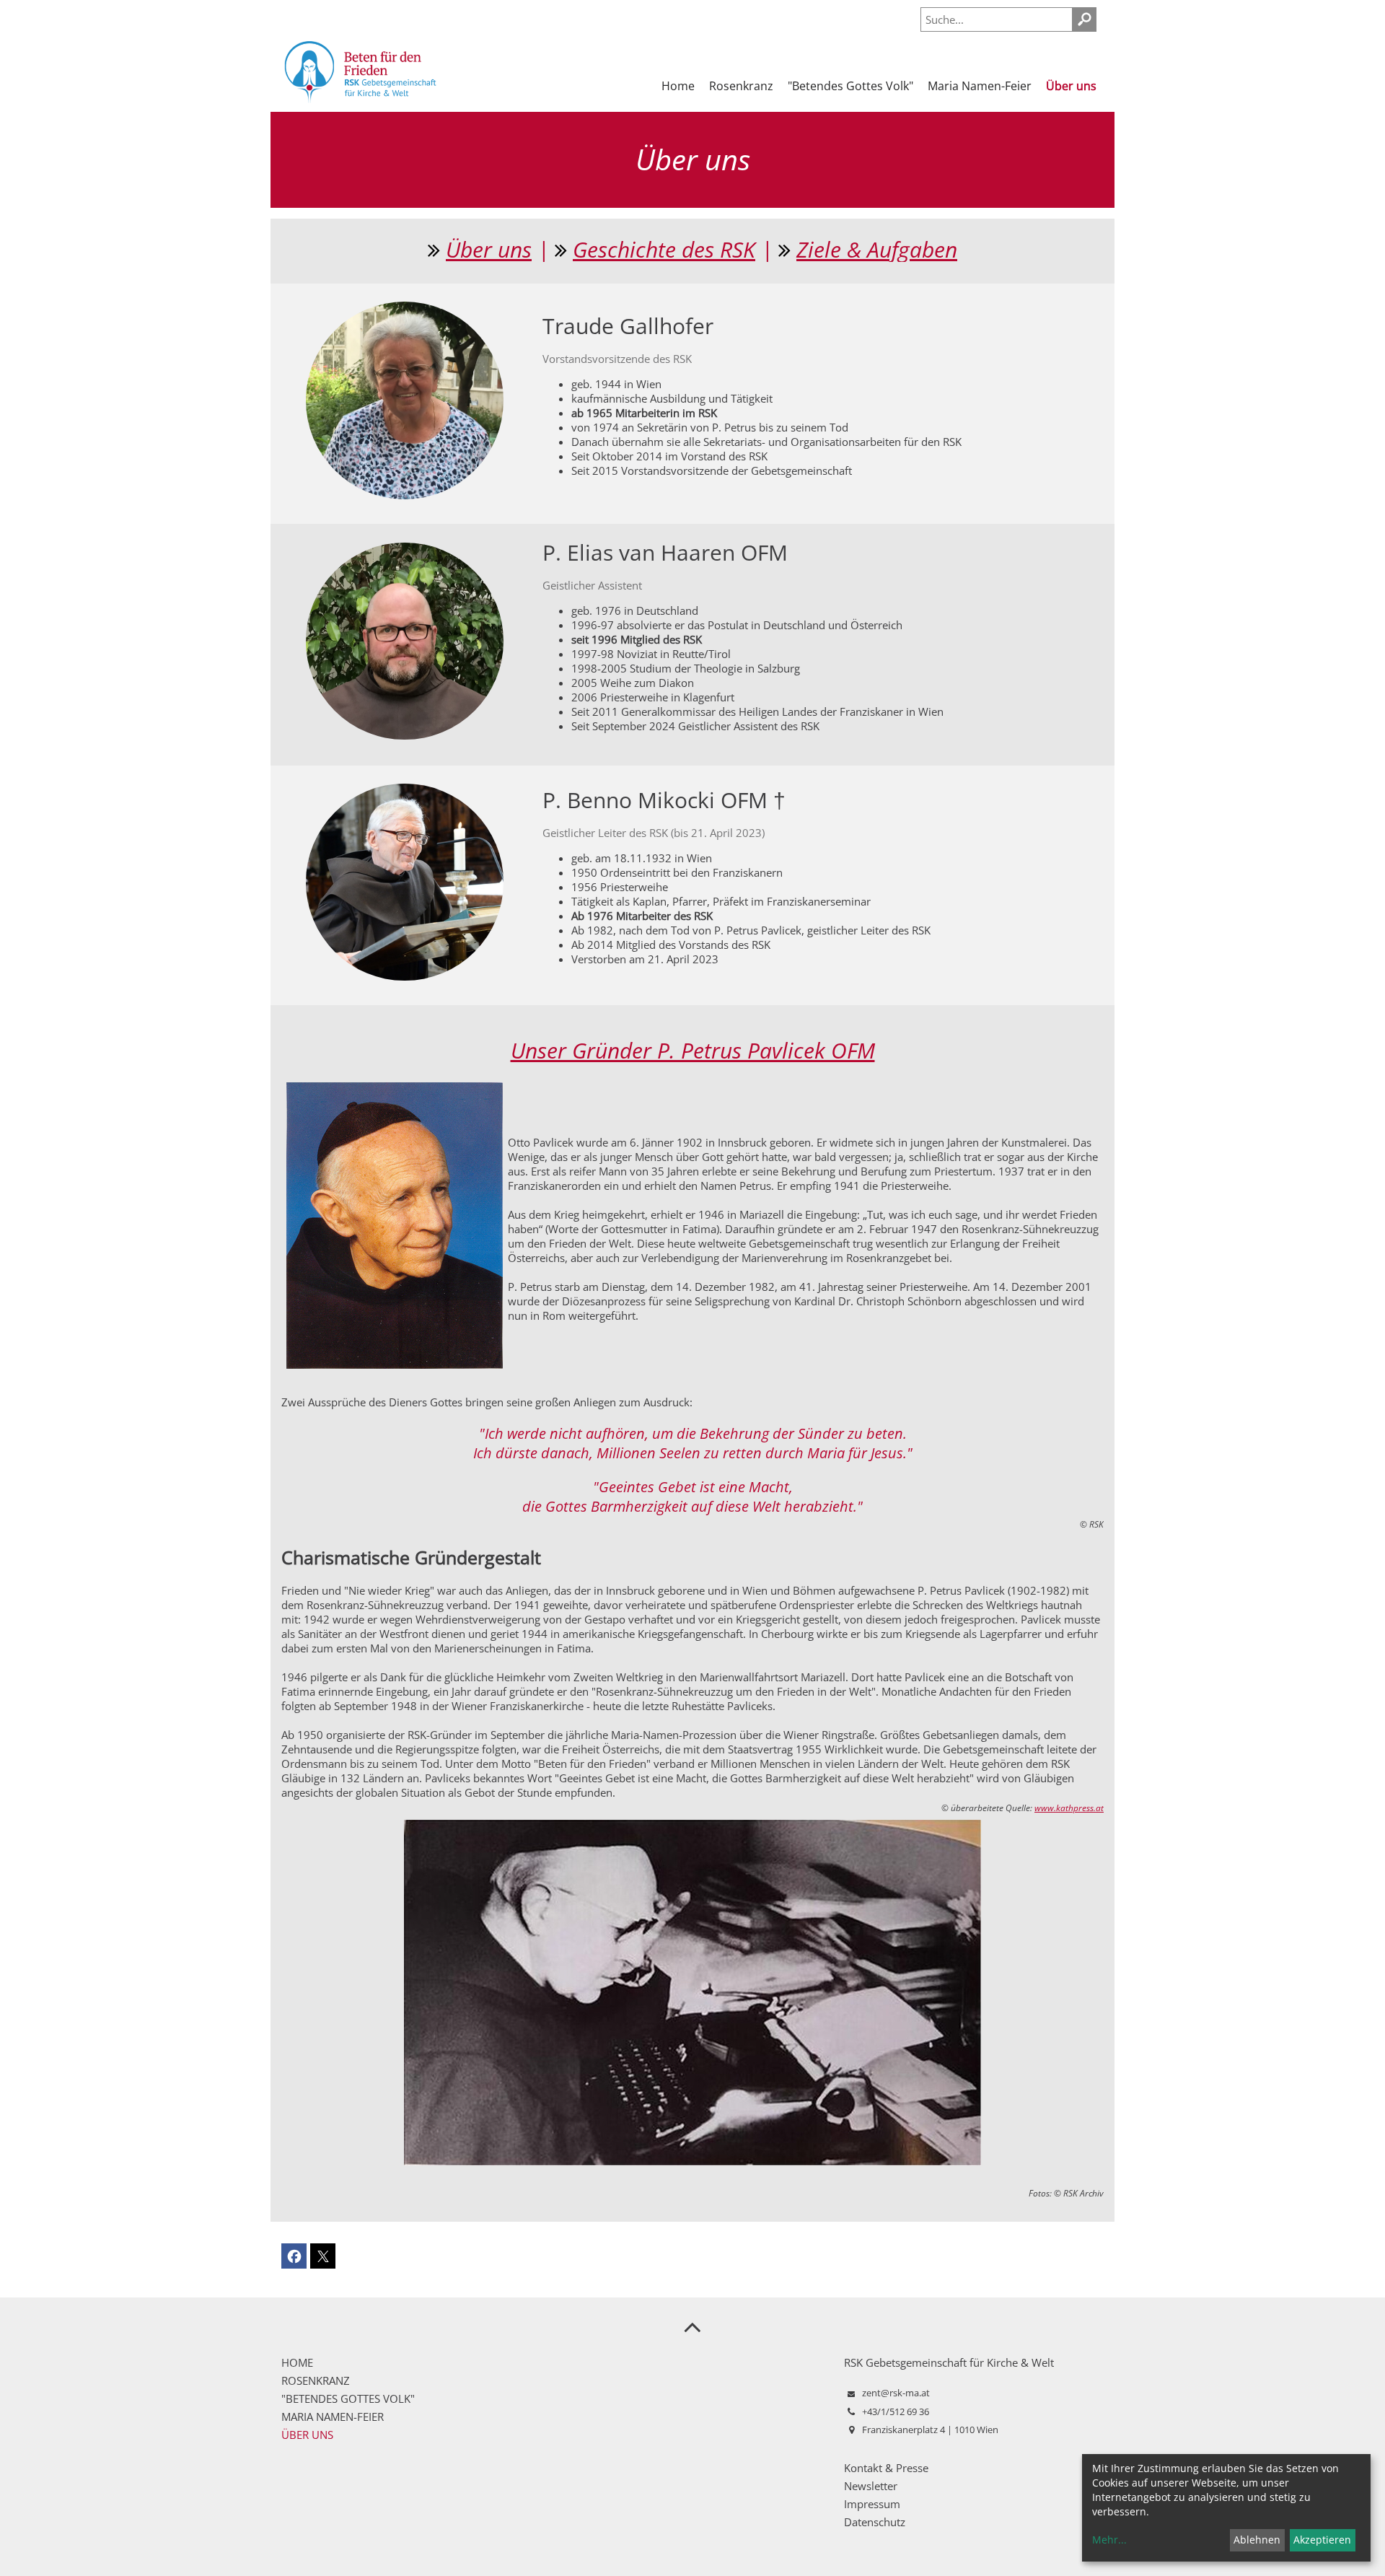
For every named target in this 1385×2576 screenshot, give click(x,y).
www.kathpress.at (1069, 1808)
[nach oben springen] (692, 2326)
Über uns (489, 249)
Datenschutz (875, 2522)
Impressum (872, 2504)
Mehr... (1109, 2540)
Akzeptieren (1322, 2540)
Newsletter (871, 2486)
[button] (294, 2256)
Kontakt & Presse (886, 2468)
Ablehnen (1257, 2540)
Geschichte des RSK (664, 249)
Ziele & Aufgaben (877, 249)
